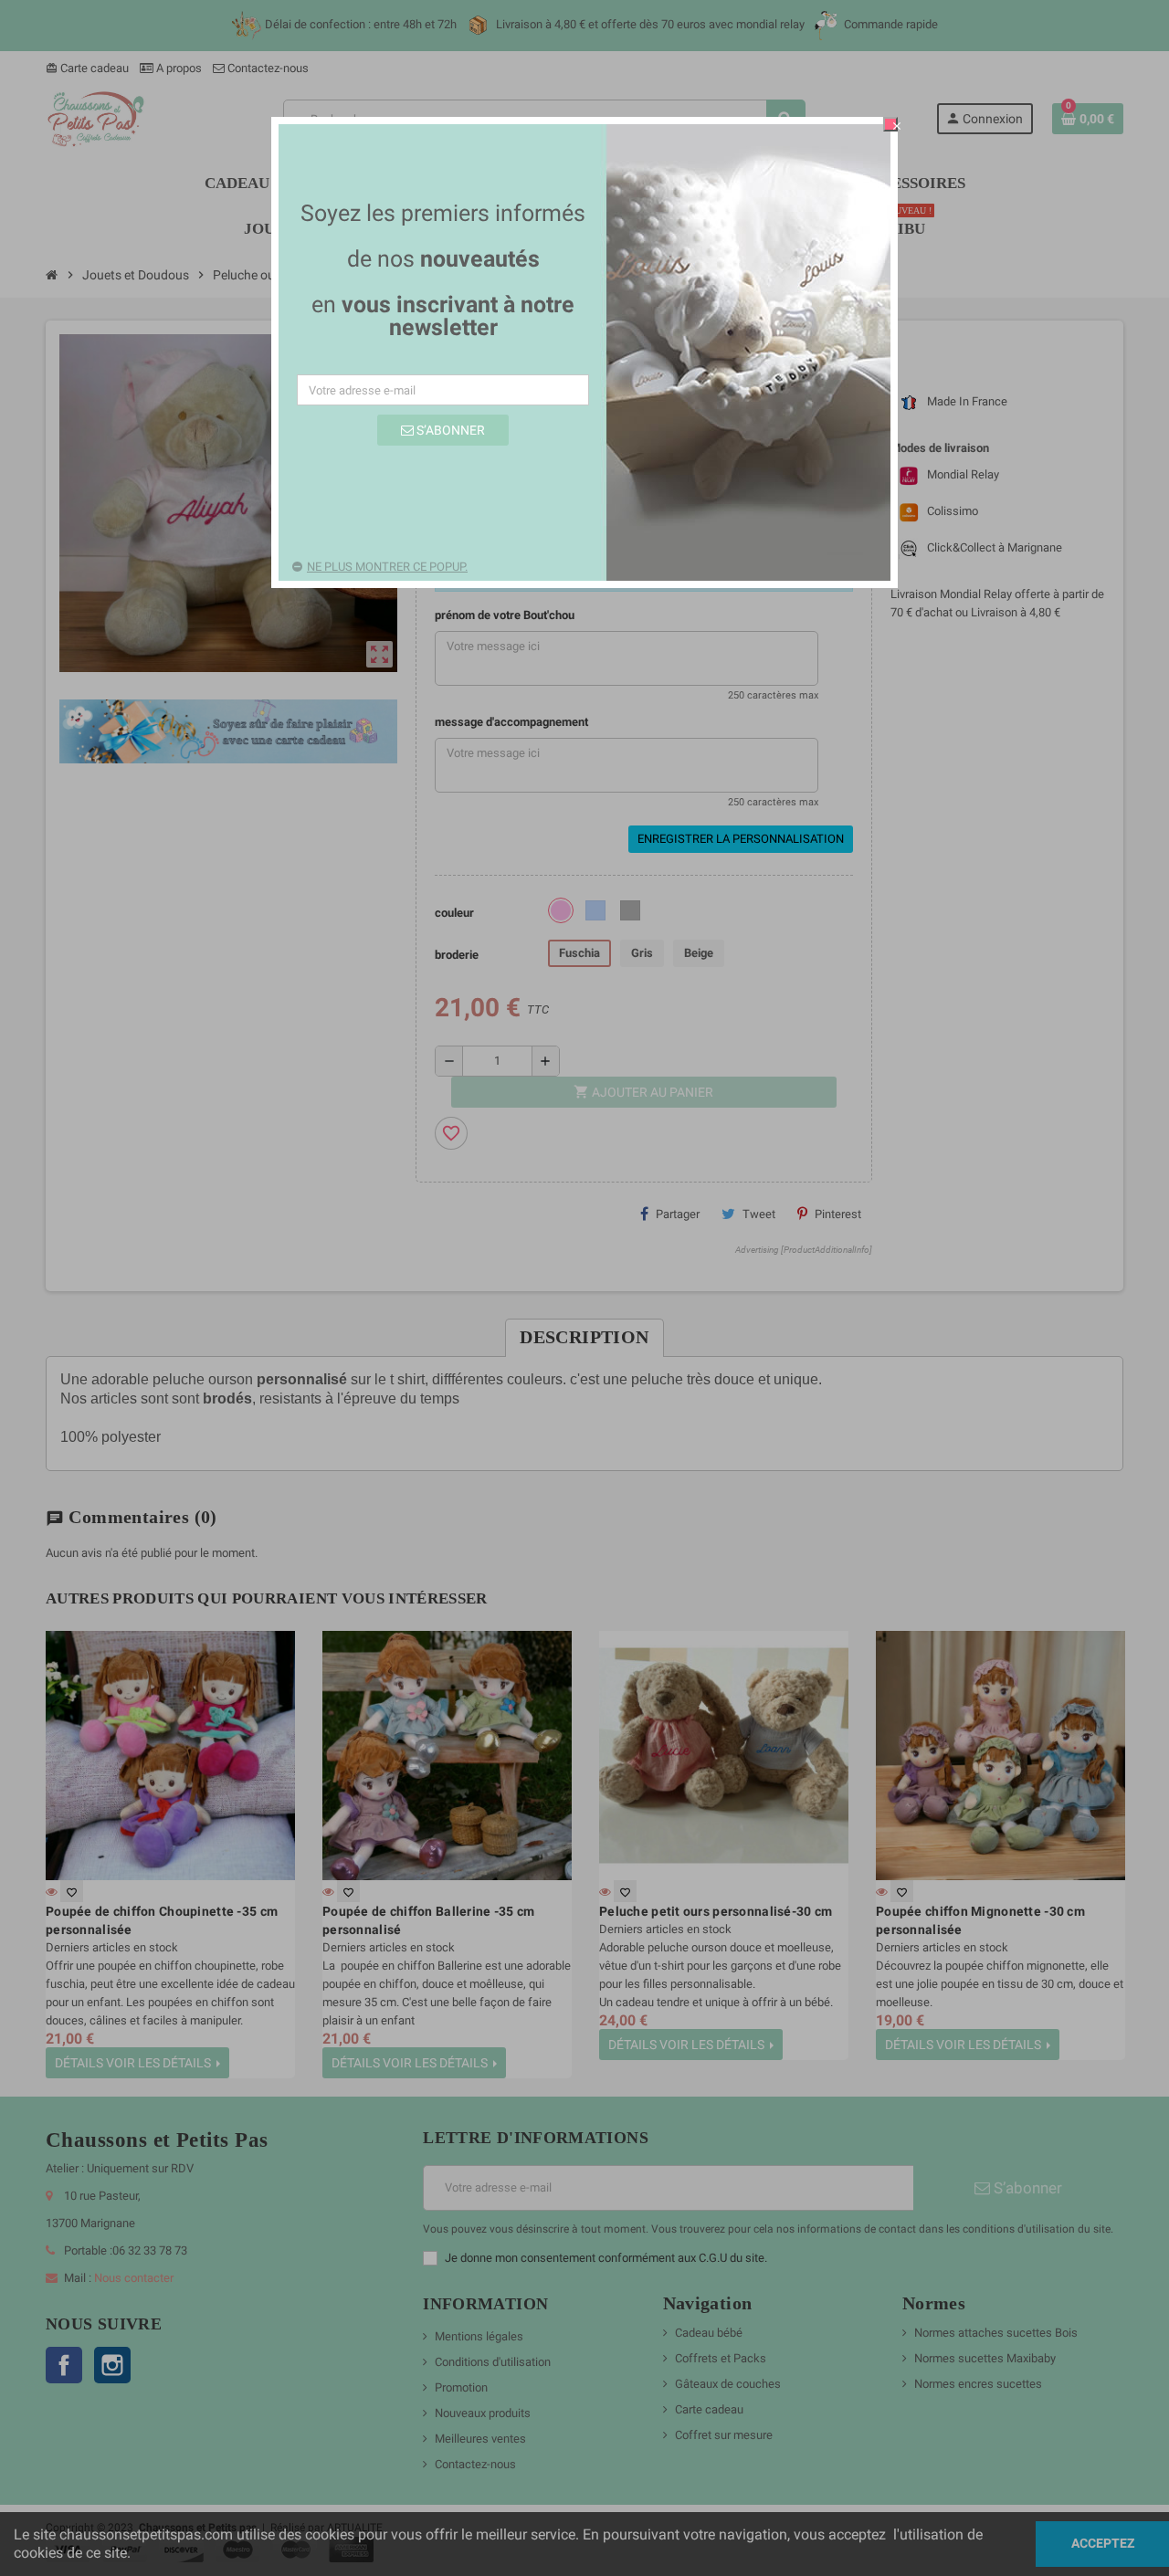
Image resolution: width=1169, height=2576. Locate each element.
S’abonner (449, 430)
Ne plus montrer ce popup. (387, 567)
